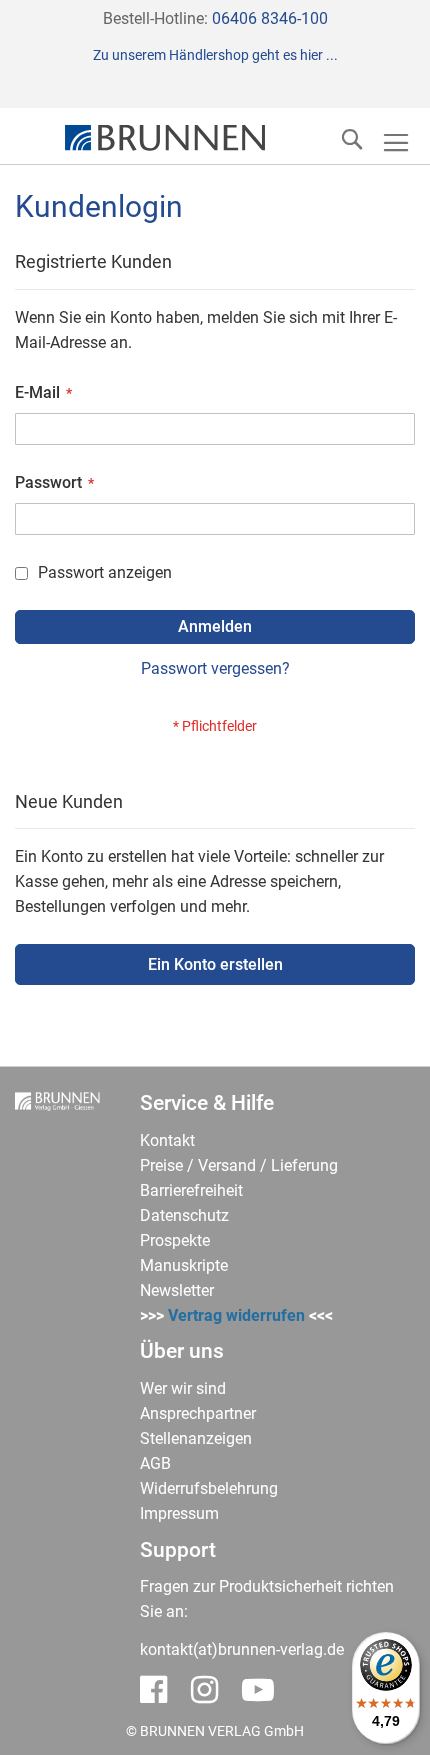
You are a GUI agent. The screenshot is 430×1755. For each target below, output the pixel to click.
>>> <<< (236, 1315)
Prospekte (175, 1240)
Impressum (179, 1513)
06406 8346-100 (270, 18)
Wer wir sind (183, 1388)
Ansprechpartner (198, 1413)
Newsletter (177, 1290)
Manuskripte (184, 1265)
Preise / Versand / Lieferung (239, 1165)
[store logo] (165, 138)
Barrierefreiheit (191, 1190)
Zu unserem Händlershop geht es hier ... (215, 55)
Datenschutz (184, 1215)
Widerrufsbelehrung (209, 1488)
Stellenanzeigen (196, 1438)
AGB (155, 1463)
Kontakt (167, 1140)
